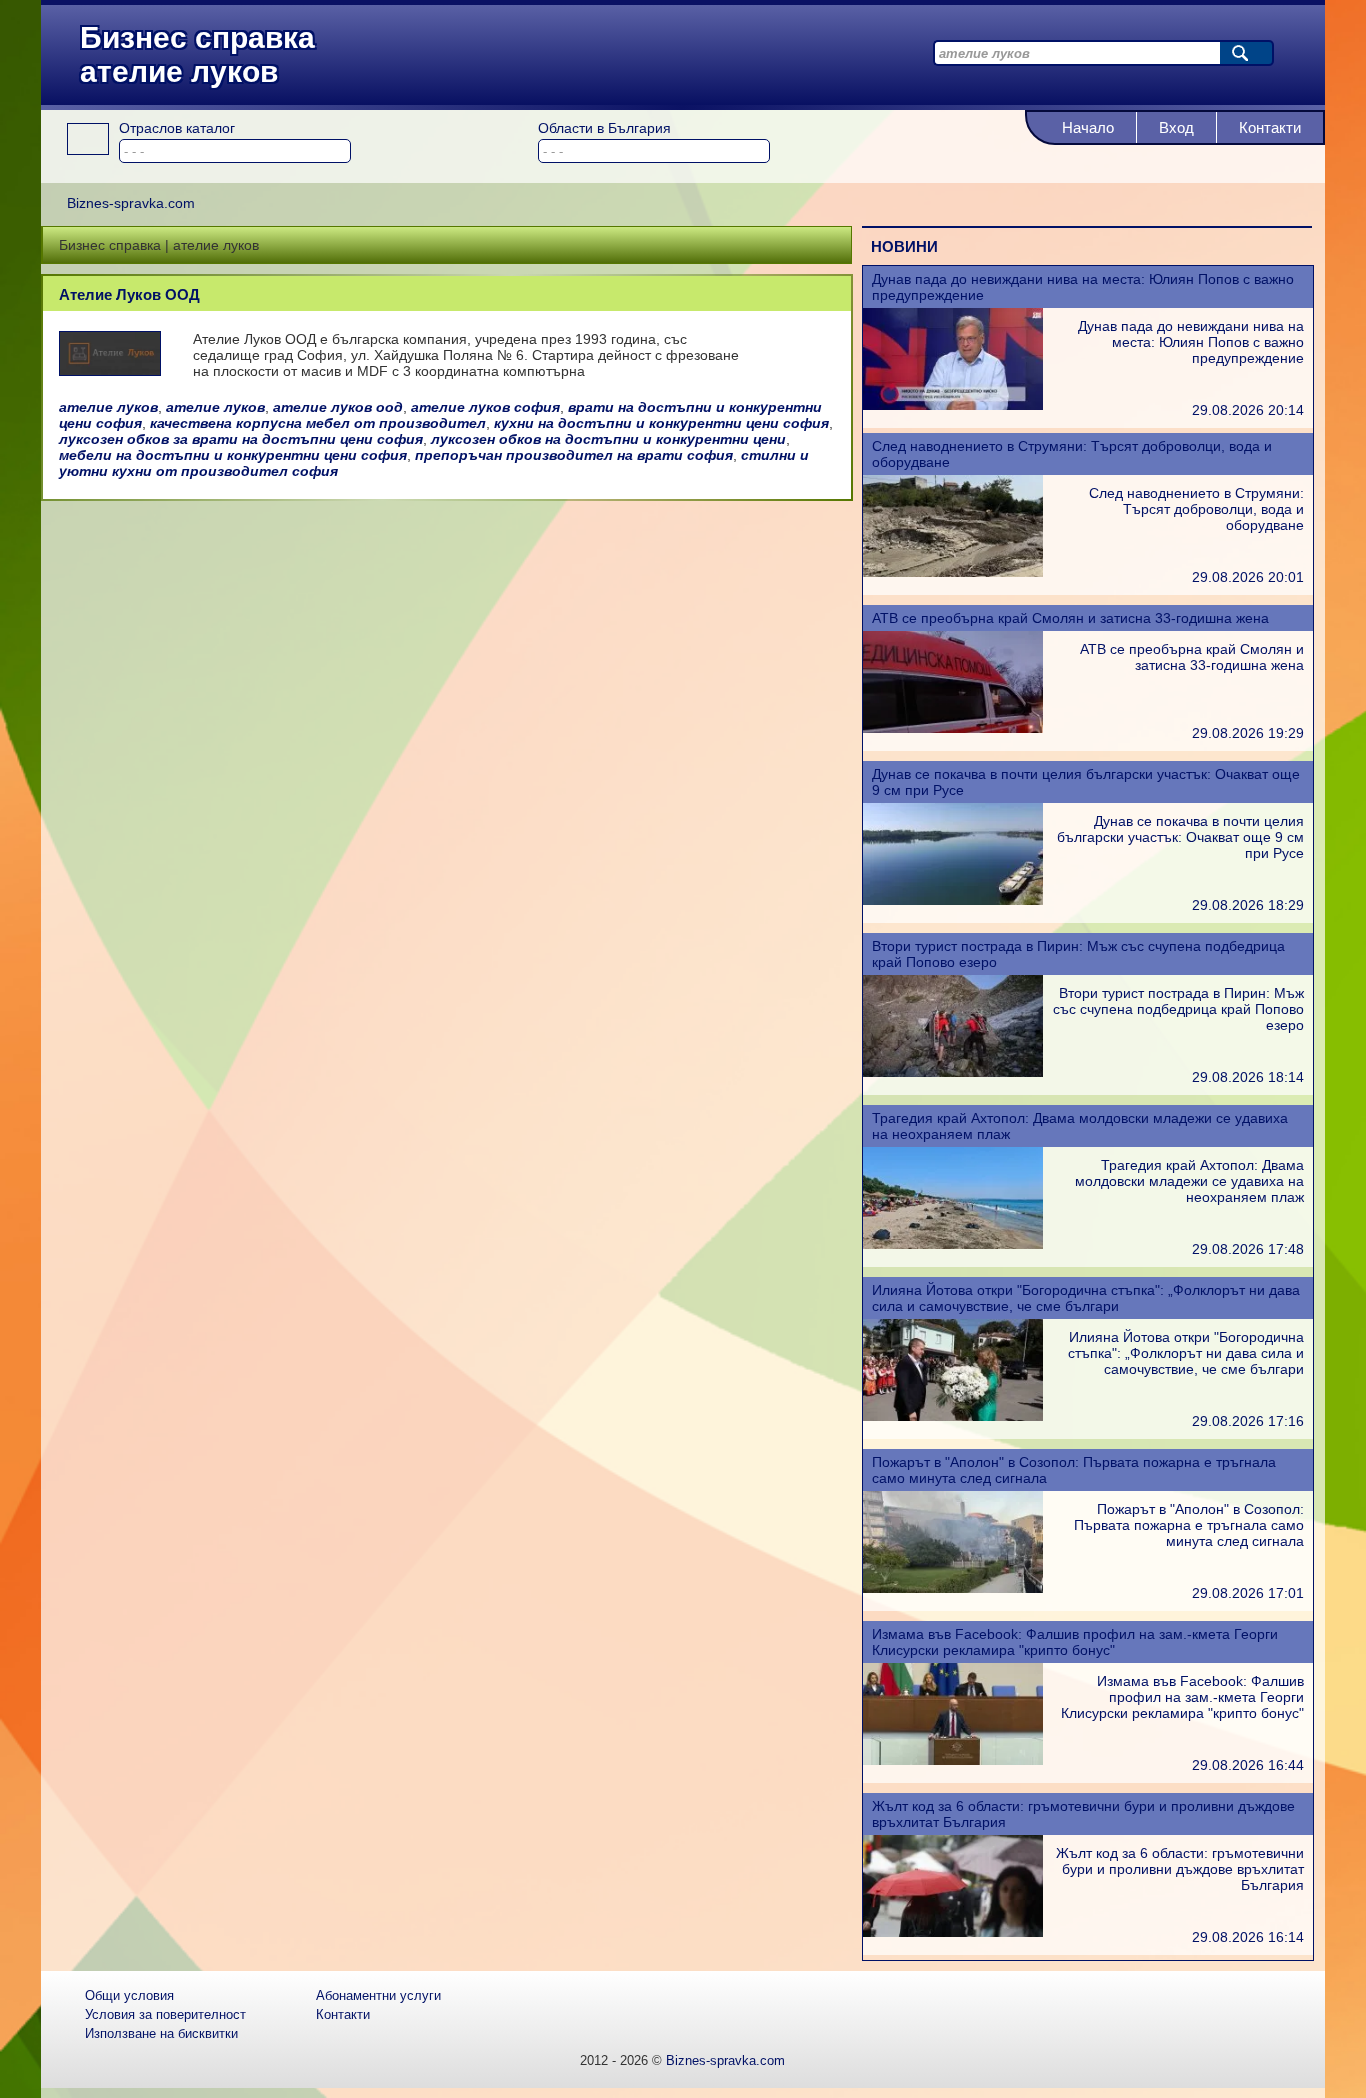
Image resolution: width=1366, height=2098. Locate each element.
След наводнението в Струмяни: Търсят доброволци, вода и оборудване (1196, 509)
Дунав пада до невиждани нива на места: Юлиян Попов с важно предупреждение (1191, 342)
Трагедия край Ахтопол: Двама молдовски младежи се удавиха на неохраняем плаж (1189, 1181)
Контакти (1270, 127)
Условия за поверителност (165, 2014)
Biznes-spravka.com (725, 2060)
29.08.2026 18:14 (1248, 1077)
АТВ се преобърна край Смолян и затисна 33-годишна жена (1070, 618)
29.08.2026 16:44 (1248, 1765)
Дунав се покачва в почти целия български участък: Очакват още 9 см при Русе (1180, 837)
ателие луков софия (485, 407)
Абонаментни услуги (378, 1995)
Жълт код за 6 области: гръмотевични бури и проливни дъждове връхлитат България (1180, 1869)
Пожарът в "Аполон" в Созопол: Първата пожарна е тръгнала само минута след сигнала (1189, 1525)
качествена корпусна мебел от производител (318, 423)
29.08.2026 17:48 (1248, 1249)
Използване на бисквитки (161, 2033)
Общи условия (129, 1995)
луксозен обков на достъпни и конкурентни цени (608, 439)
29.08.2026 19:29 (1248, 733)
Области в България (604, 128)
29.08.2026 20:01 (1248, 577)
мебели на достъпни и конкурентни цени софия (233, 455)
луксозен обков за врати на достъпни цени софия (241, 439)
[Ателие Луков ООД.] (110, 370)
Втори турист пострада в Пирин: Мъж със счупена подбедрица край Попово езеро (1178, 1009)
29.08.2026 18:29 (1248, 905)
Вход (1176, 127)
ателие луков (108, 407)
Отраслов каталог (177, 128)
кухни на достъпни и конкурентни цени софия (661, 423)
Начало (1088, 127)
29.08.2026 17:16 (1248, 1421)
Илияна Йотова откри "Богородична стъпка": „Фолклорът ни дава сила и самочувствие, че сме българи (1086, 1298)
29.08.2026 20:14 (1248, 410)
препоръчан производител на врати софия (574, 455)
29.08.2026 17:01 (1248, 1593)
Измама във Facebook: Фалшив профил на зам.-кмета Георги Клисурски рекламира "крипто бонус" (1075, 1642)
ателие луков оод (338, 407)
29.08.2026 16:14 (1248, 1937)
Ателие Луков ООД (129, 294)
